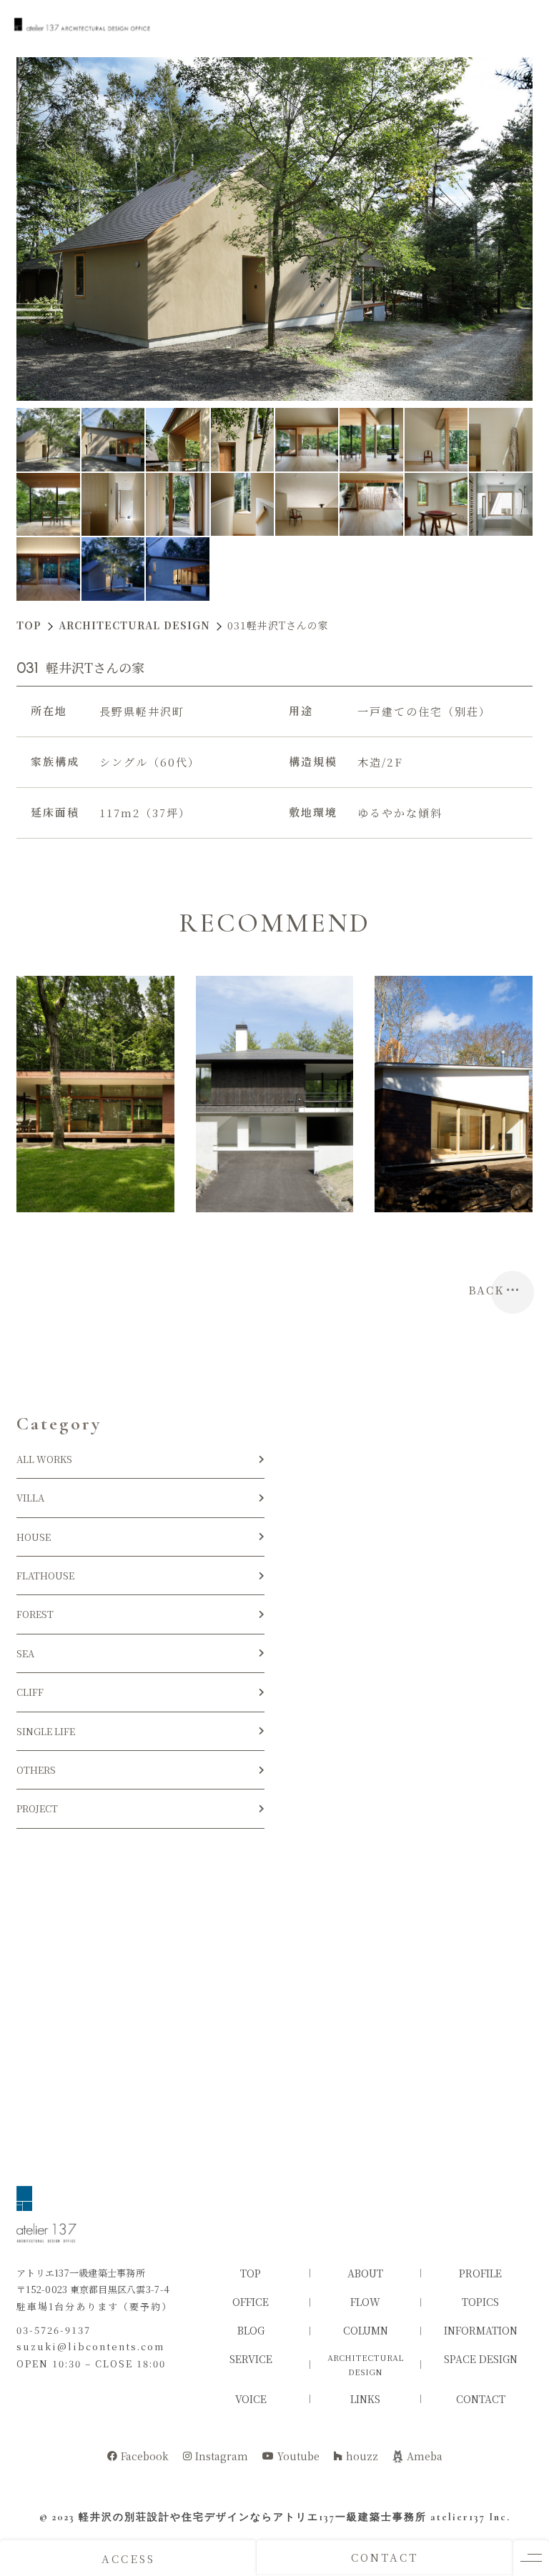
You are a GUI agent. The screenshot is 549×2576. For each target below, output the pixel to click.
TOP (251, 2273)
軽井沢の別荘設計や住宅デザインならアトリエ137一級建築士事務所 (253, 2517)
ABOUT (365, 2273)
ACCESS (128, 2558)
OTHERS (36, 1770)
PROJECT (37, 1808)
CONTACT (385, 2557)
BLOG (251, 2330)
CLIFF (30, 1692)
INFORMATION (481, 2330)
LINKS (365, 2399)
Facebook (145, 2456)
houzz (362, 2456)
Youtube (298, 2456)
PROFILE (480, 2273)
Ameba (425, 2456)
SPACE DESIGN (481, 2359)
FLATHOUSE (45, 1576)
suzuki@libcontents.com (90, 2346)
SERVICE (251, 2359)
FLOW (365, 2302)
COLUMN (366, 2330)
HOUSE (38, 1537)
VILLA (30, 1498)
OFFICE (251, 2302)
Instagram (222, 2456)
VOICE (251, 2399)
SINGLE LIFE (46, 1731)
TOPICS (480, 2302)
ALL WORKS (44, 1459)
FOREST (35, 1614)
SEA (25, 1653)
